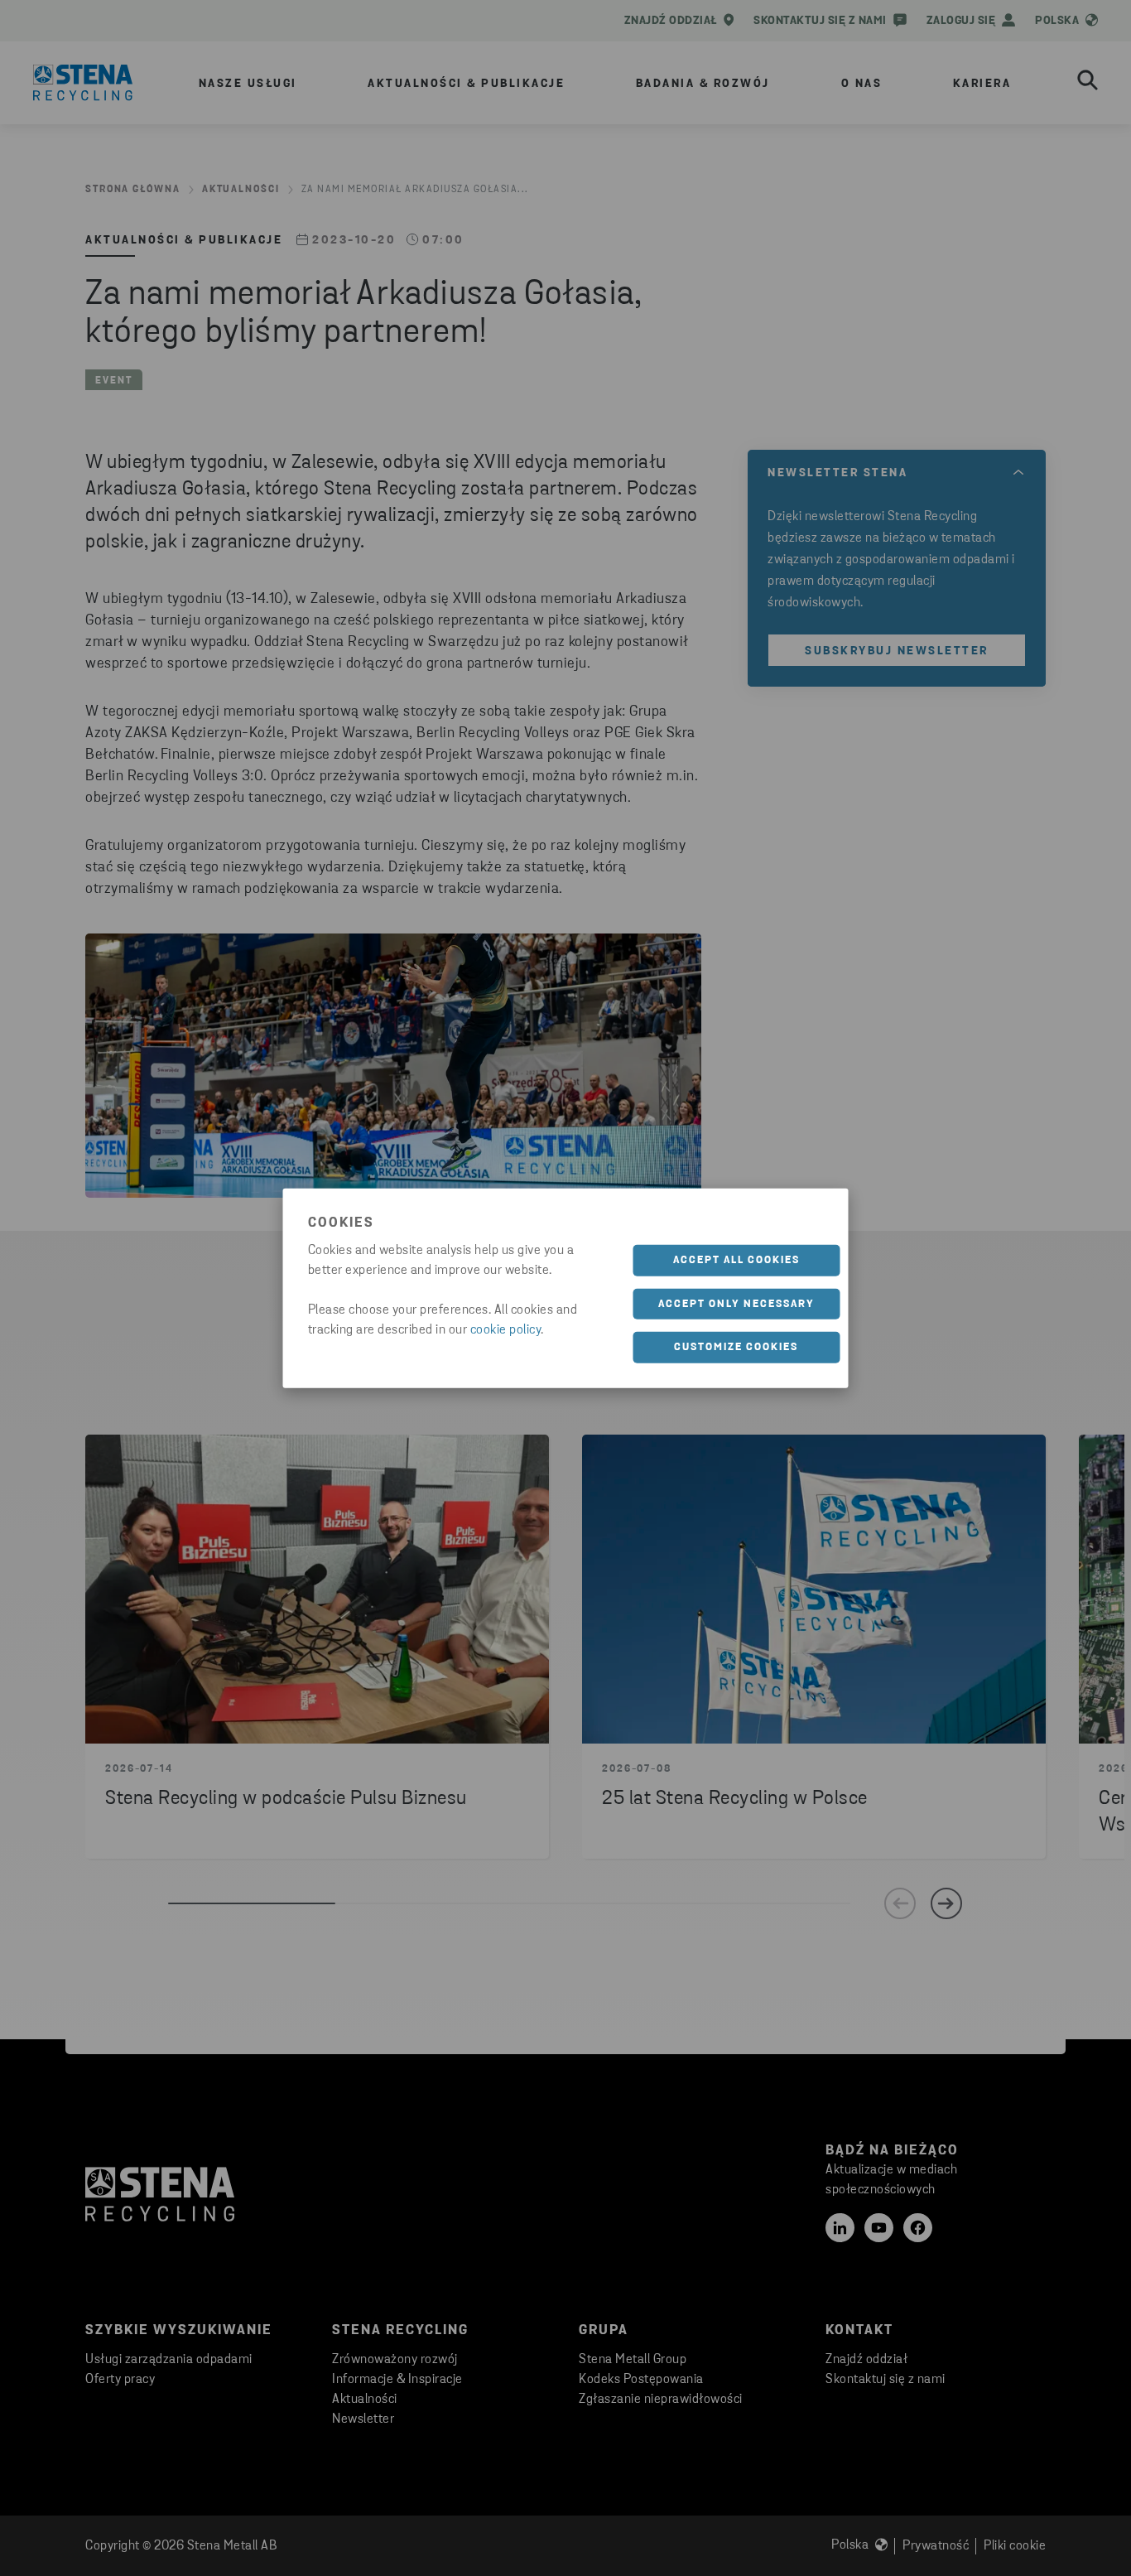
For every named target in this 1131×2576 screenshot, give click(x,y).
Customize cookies (736, 1347)
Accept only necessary (736, 1303)
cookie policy (506, 1330)
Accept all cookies (736, 1260)
